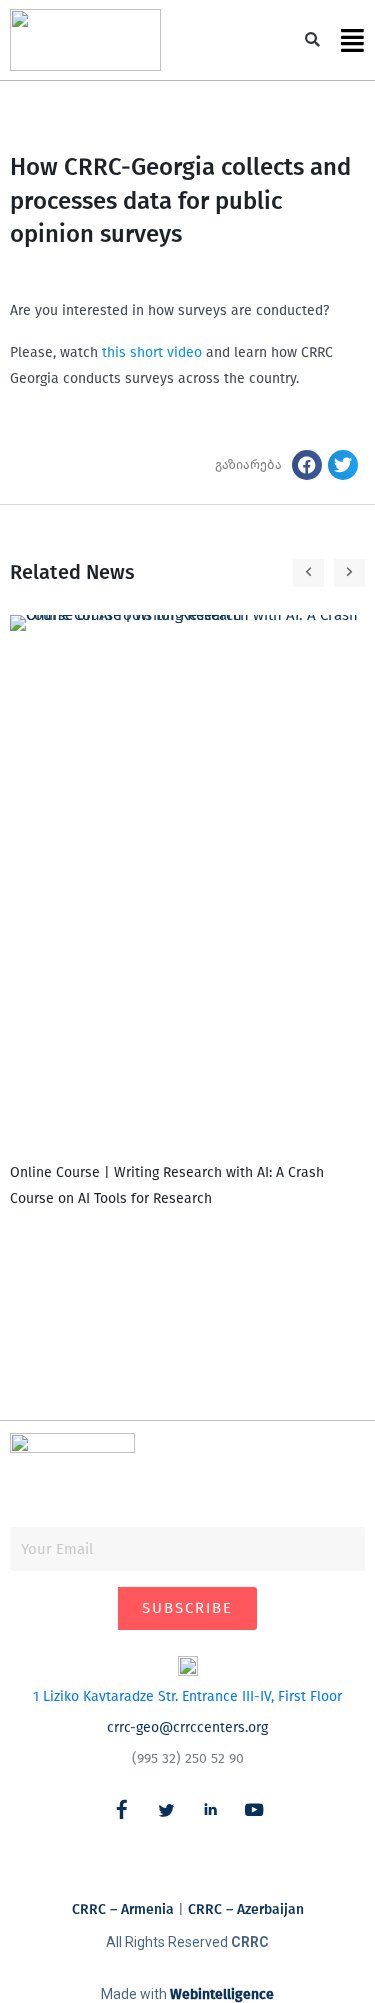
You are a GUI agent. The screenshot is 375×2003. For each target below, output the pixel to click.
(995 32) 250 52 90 (188, 1758)
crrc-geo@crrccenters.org (187, 1727)
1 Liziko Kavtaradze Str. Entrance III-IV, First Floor (187, 1696)
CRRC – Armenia (123, 1909)
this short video (154, 352)
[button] (312, 40)
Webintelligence (222, 1994)
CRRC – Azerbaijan (246, 1909)
